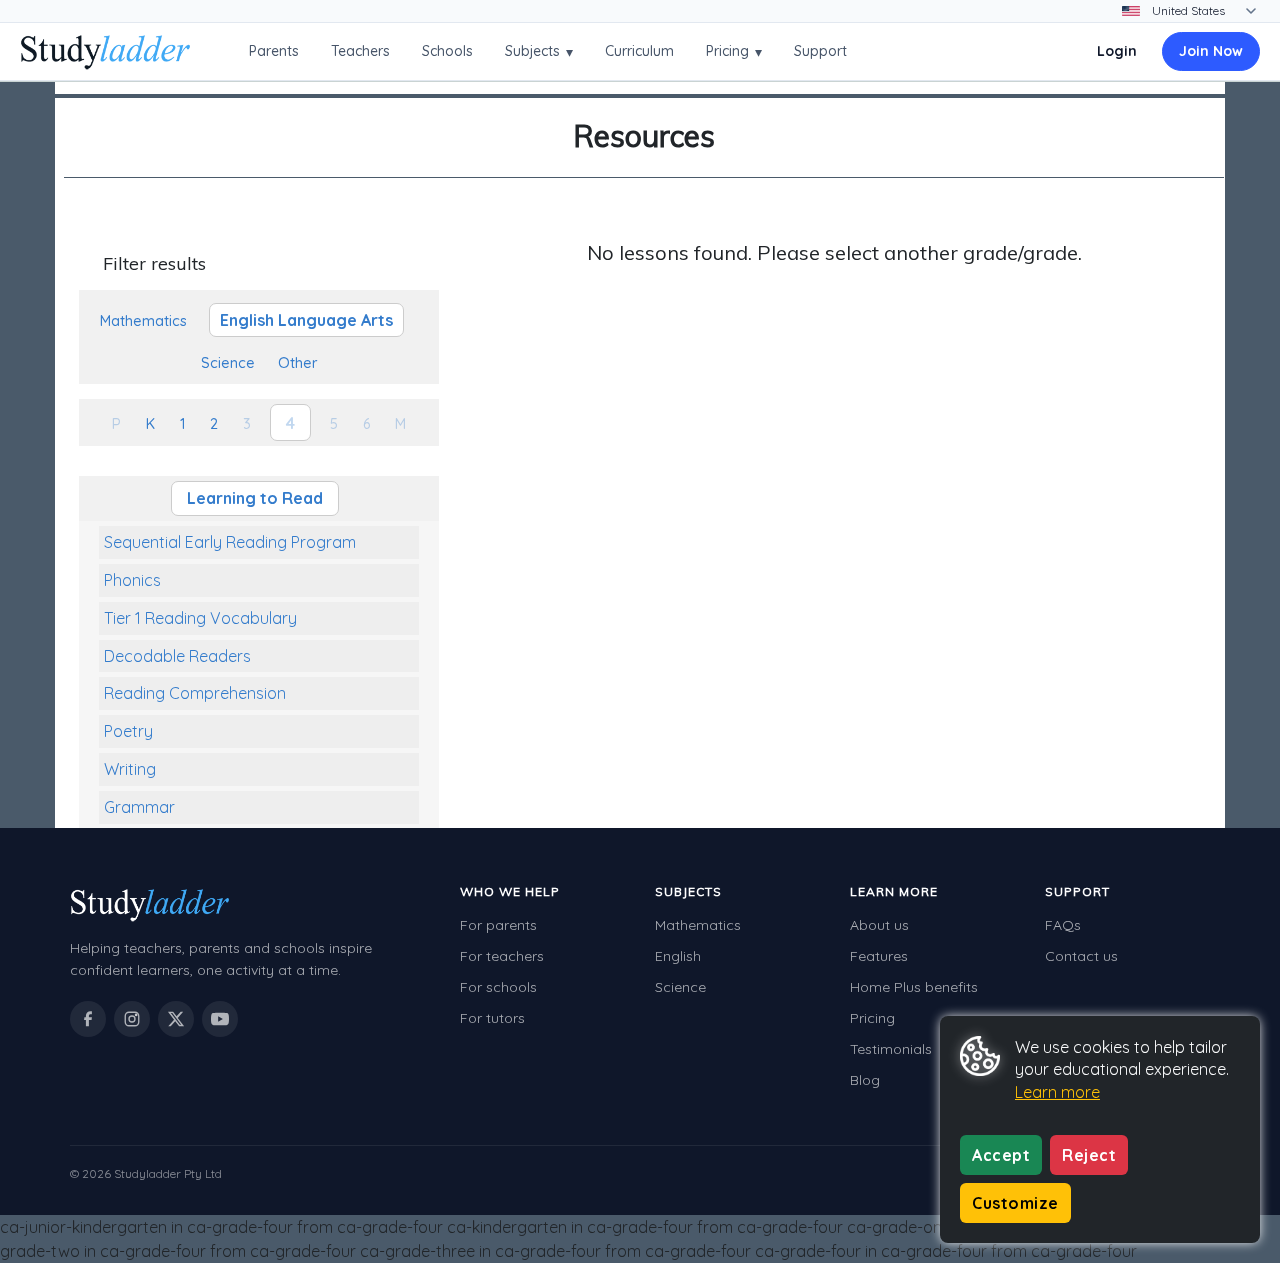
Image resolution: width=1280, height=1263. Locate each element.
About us (879, 925)
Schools (447, 51)
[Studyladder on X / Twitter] (176, 1019)
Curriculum (639, 51)
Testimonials (891, 1049)
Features (879, 956)
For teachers (502, 956)
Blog (865, 1080)
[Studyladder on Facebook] (88, 1019)
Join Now (1211, 51)
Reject (1089, 1155)
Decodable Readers (177, 656)
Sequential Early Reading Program (230, 542)
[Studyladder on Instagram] (132, 1019)
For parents (498, 925)
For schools (498, 987)
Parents (274, 51)
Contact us (1081, 956)
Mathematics (698, 925)
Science (680, 987)
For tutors (492, 1018)
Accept (1001, 1155)
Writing (130, 769)
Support (820, 51)
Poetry (128, 731)
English (678, 956)
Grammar (139, 807)
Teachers (360, 51)
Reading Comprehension (195, 693)
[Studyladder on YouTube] (220, 1019)
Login (1117, 51)
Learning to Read (255, 498)
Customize (1015, 1203)
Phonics (132, 580)
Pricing (734, 51)
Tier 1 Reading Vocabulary (200, 618)
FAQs (1063, 925)
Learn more (1057, 1092)
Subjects (539, 51)
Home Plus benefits (914, 987)
